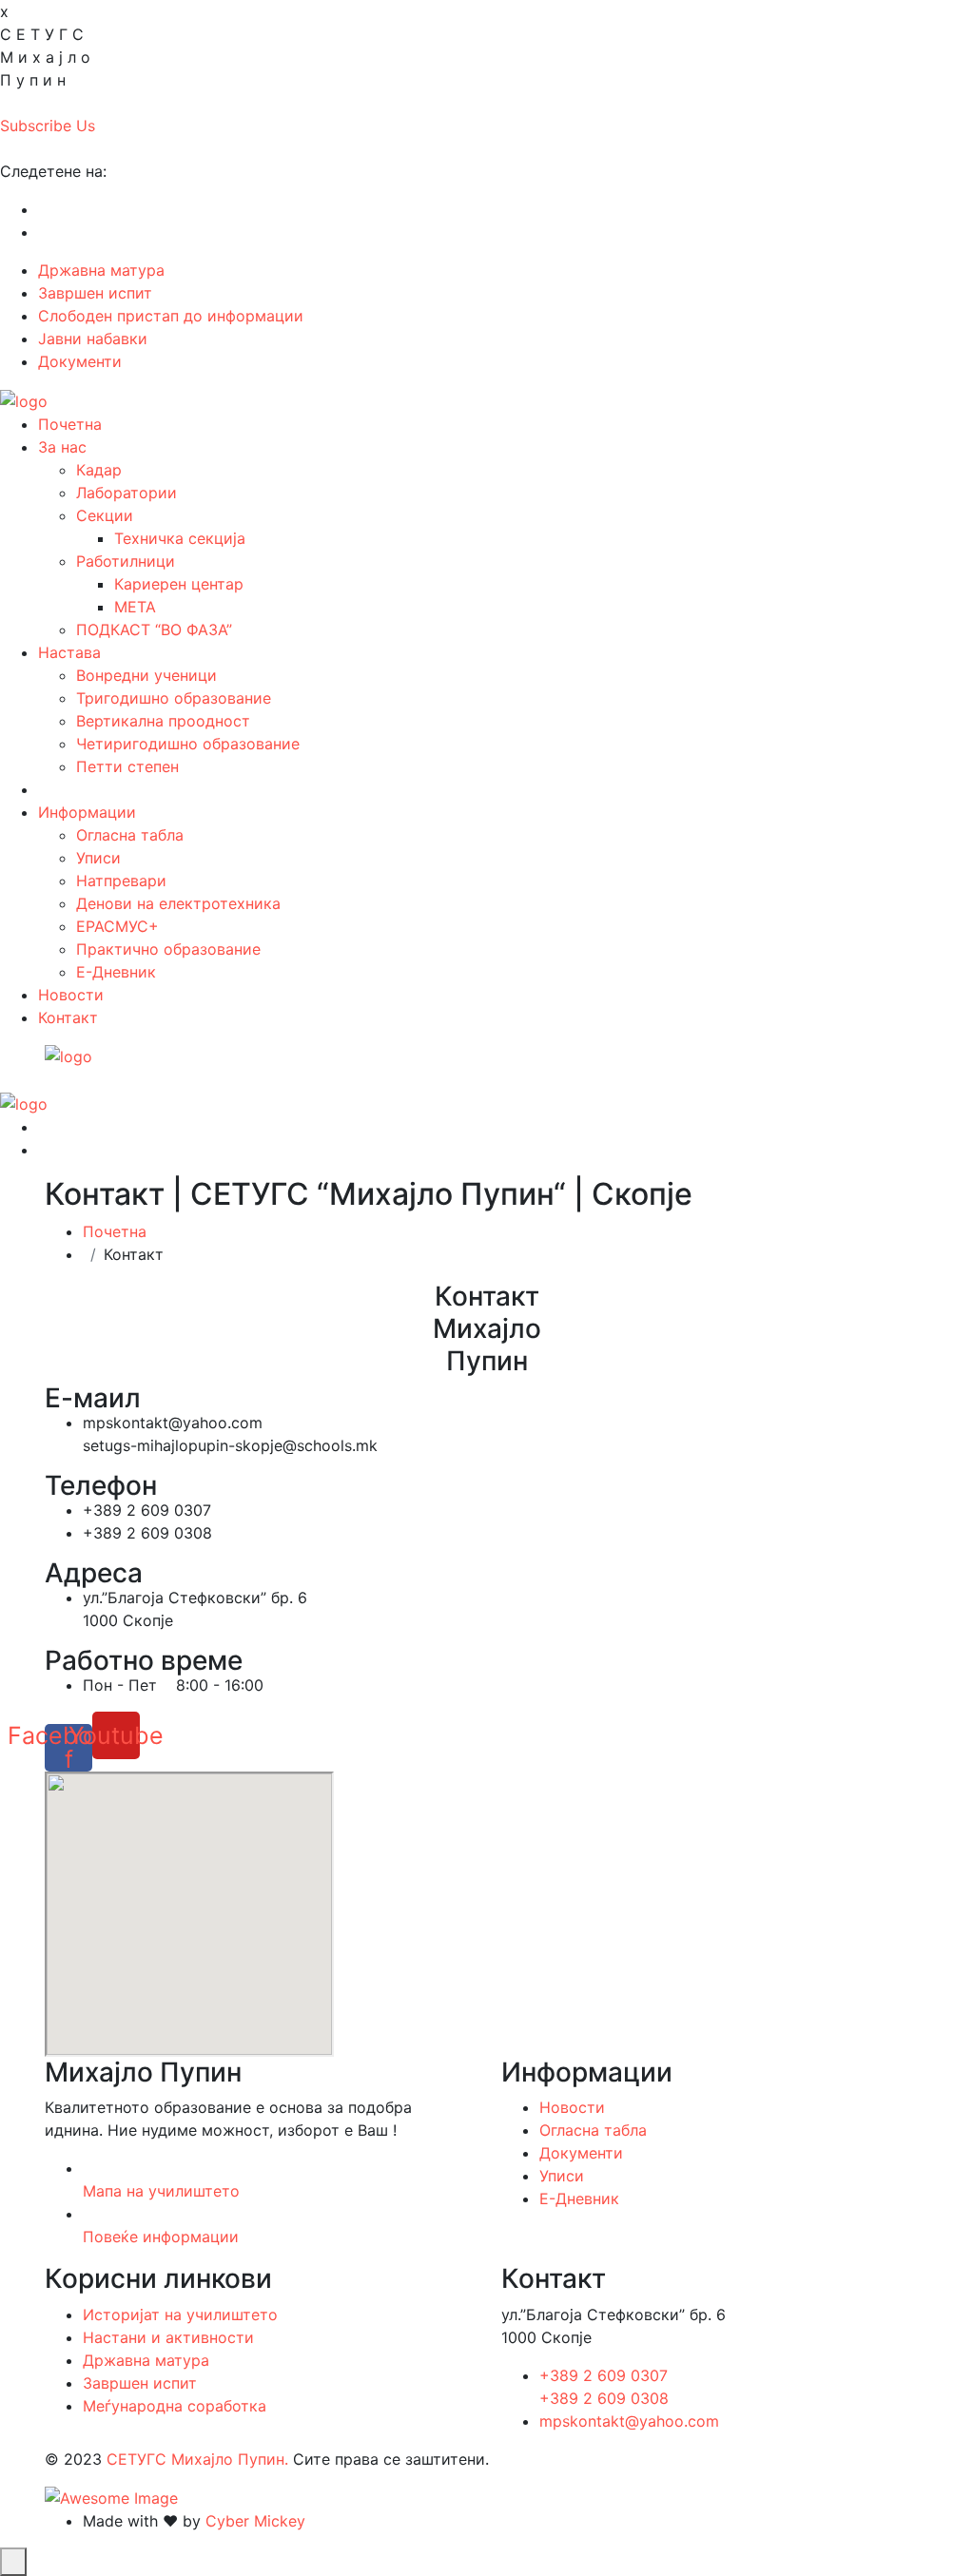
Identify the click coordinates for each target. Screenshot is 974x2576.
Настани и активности (168, 2337)
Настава (69, 652)
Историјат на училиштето (180, 2315)
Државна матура (101, 270)
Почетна (70, 424)
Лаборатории (127, 493)
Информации (87, 812)
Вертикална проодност (163, 721)
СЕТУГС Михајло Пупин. (197, 2459)
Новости (71, 995)
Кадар (99, 470)
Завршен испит (95, 293)
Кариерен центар (179, 584)
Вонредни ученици (146, 675)
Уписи (98, 858)
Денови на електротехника (178, 903)
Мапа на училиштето (161, 2191)
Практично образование (168, 949)
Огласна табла (130, 835)
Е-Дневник (116, 972)
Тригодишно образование (174, 698)
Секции (105, 515)
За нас (62, 447)
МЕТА (135, 607)
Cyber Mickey (255, 2521)
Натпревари (121, 881)
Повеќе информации (161, 2237)
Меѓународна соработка (175, 2406)
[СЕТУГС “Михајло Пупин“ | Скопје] (24, 399)
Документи (80, 361)
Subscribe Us (48, 126)
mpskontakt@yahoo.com (629, 2421)
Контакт (68, 1017)
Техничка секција (180, 538)
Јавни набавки (93, 339)
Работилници (126, 561)
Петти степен (127, 766)
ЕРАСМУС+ (117, 926)
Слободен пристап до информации (171, 316)
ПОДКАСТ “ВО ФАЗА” (154, 629)
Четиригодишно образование (188, 744)
